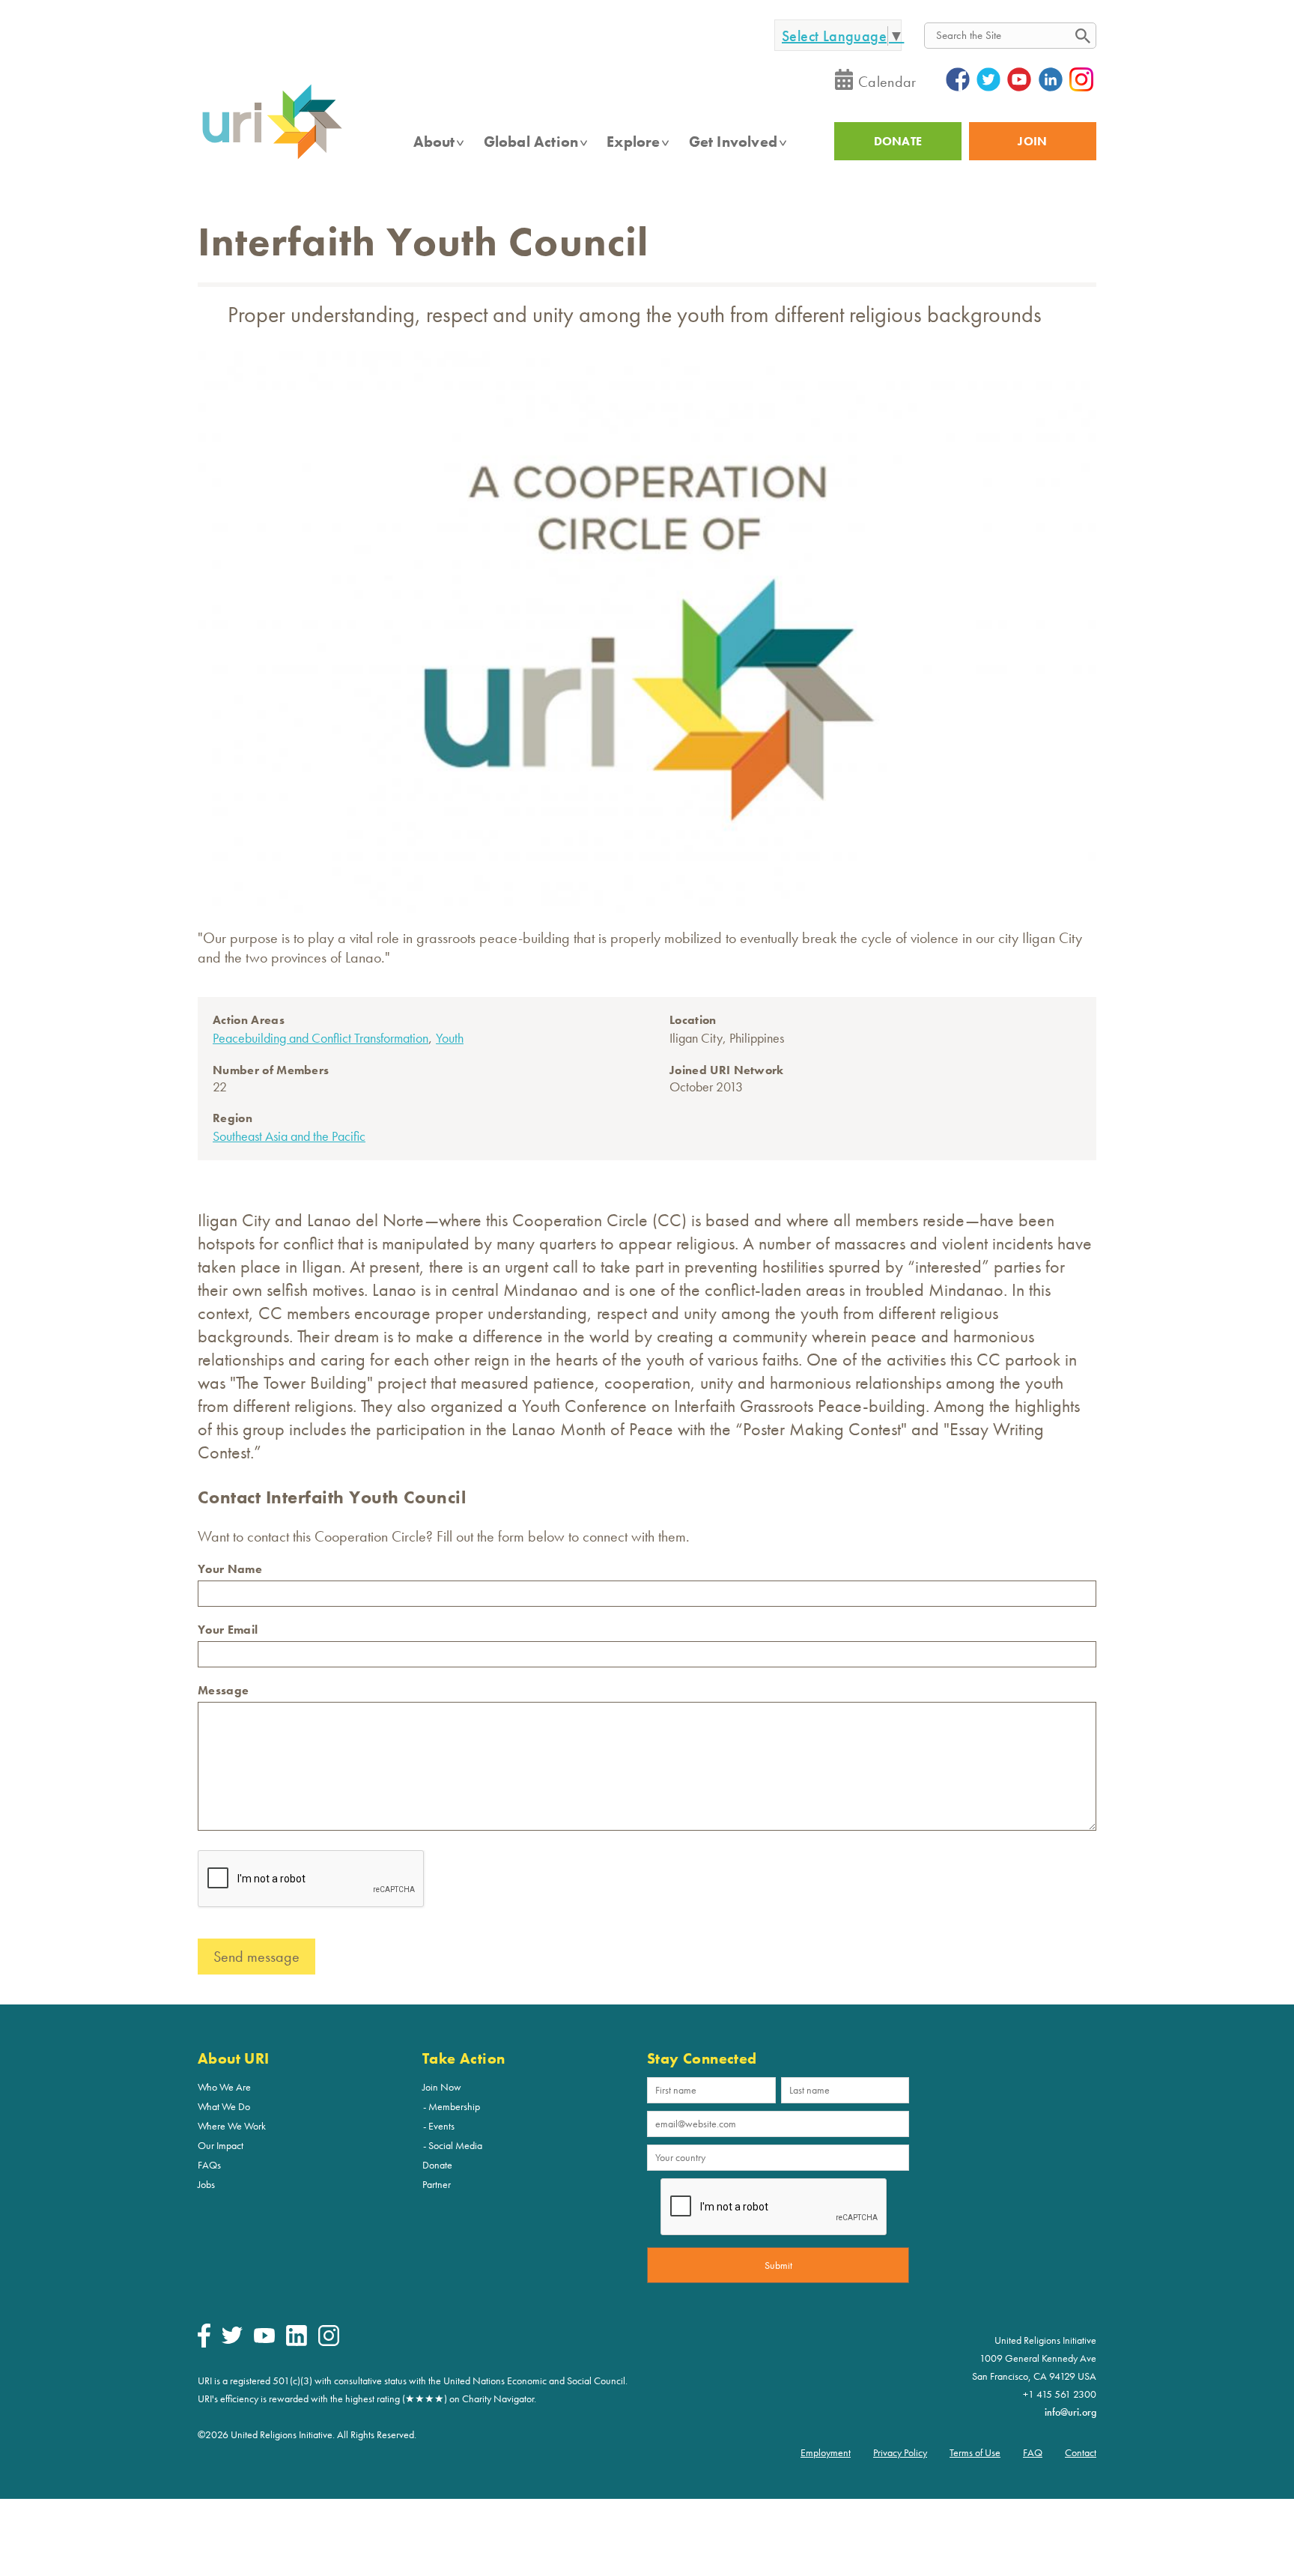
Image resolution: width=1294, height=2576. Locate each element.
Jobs (206, 2184)
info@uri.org (1070, 2412)
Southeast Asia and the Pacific (289, 1136)
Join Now (442, 2087)
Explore (633, 142)
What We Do (224, 2106)
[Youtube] (264, 2339)
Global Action (531, 142)
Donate (437, 2165)
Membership (454, 2106)
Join (1032, 141)
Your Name (230, 1569)
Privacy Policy (900, 2452)
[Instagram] (329, 2342)
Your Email (228, 1630)
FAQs (209, 2165)
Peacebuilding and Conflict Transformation (321, 1038)
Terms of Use (975, 2452)
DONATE (898, 141)
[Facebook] (204, 2344)
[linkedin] (297, 2342)
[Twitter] (232, 2340)
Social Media (455, 2145)
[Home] (272, 158)
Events (441, 2126)
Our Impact (221, 2145)
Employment (826, 2452)
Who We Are (224, 2087)
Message (223, 1690)
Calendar (887, 82)
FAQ (1033, 2452)
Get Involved (733, 142)
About (434, 142)
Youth (450, 1038)
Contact (1081, 2452)
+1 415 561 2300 (1060, 2394)
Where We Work (232, 2126)
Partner (437, 2184)
